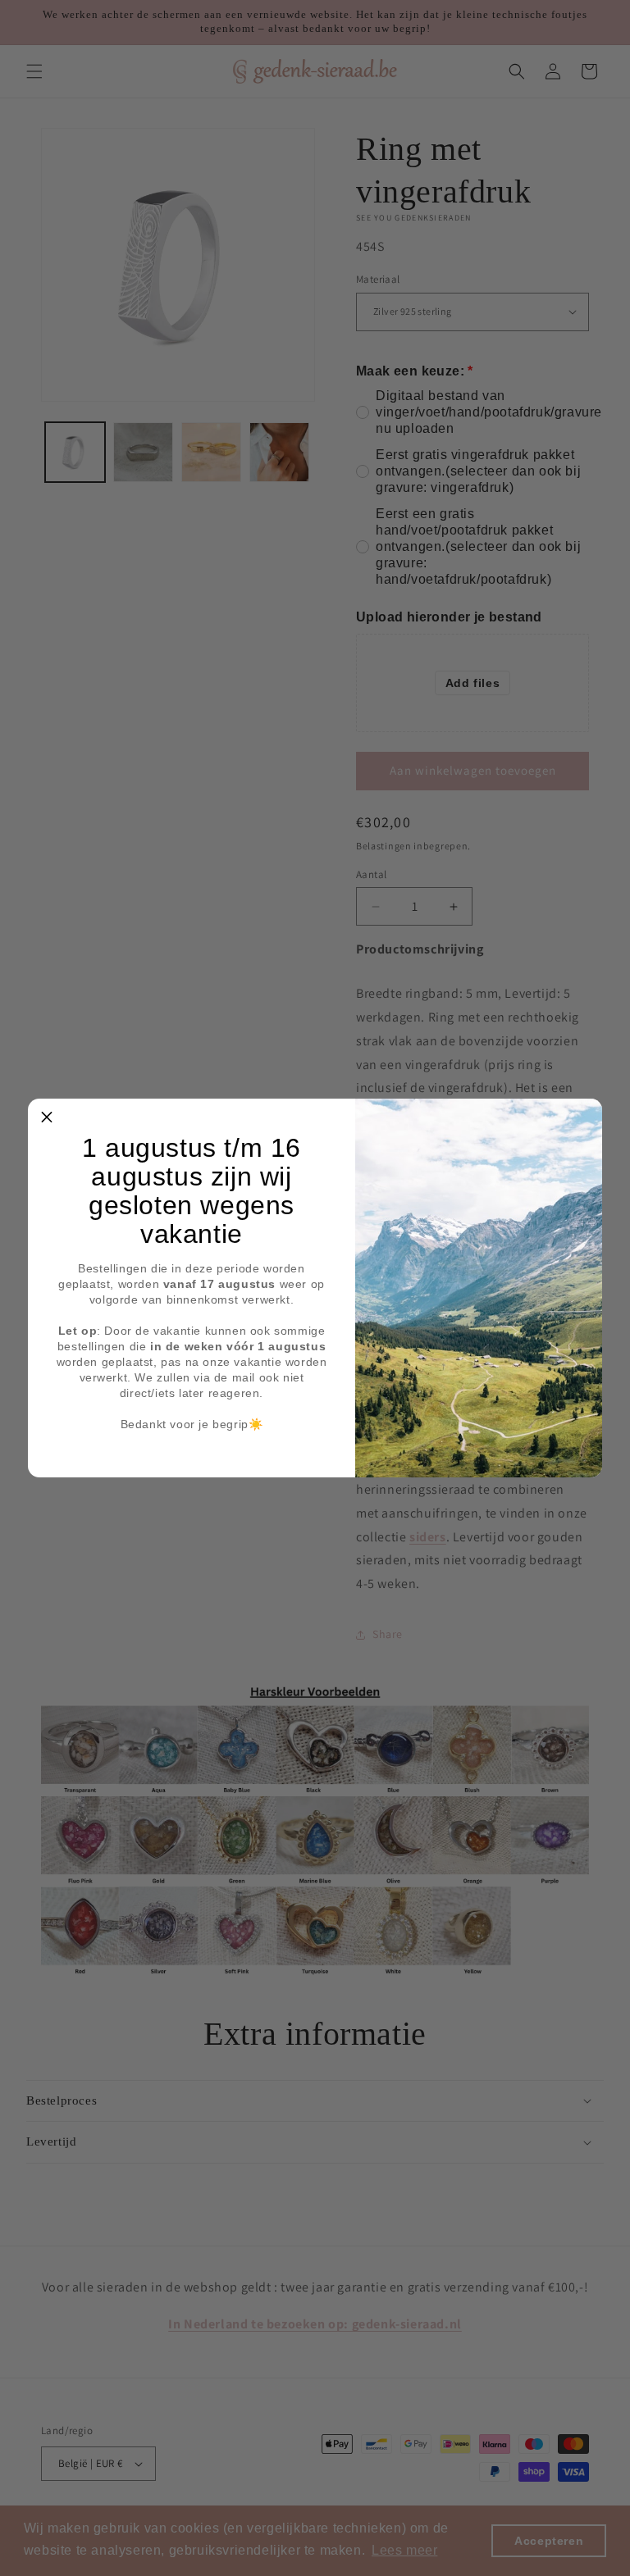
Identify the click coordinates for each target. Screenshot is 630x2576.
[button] (47, 1117)
